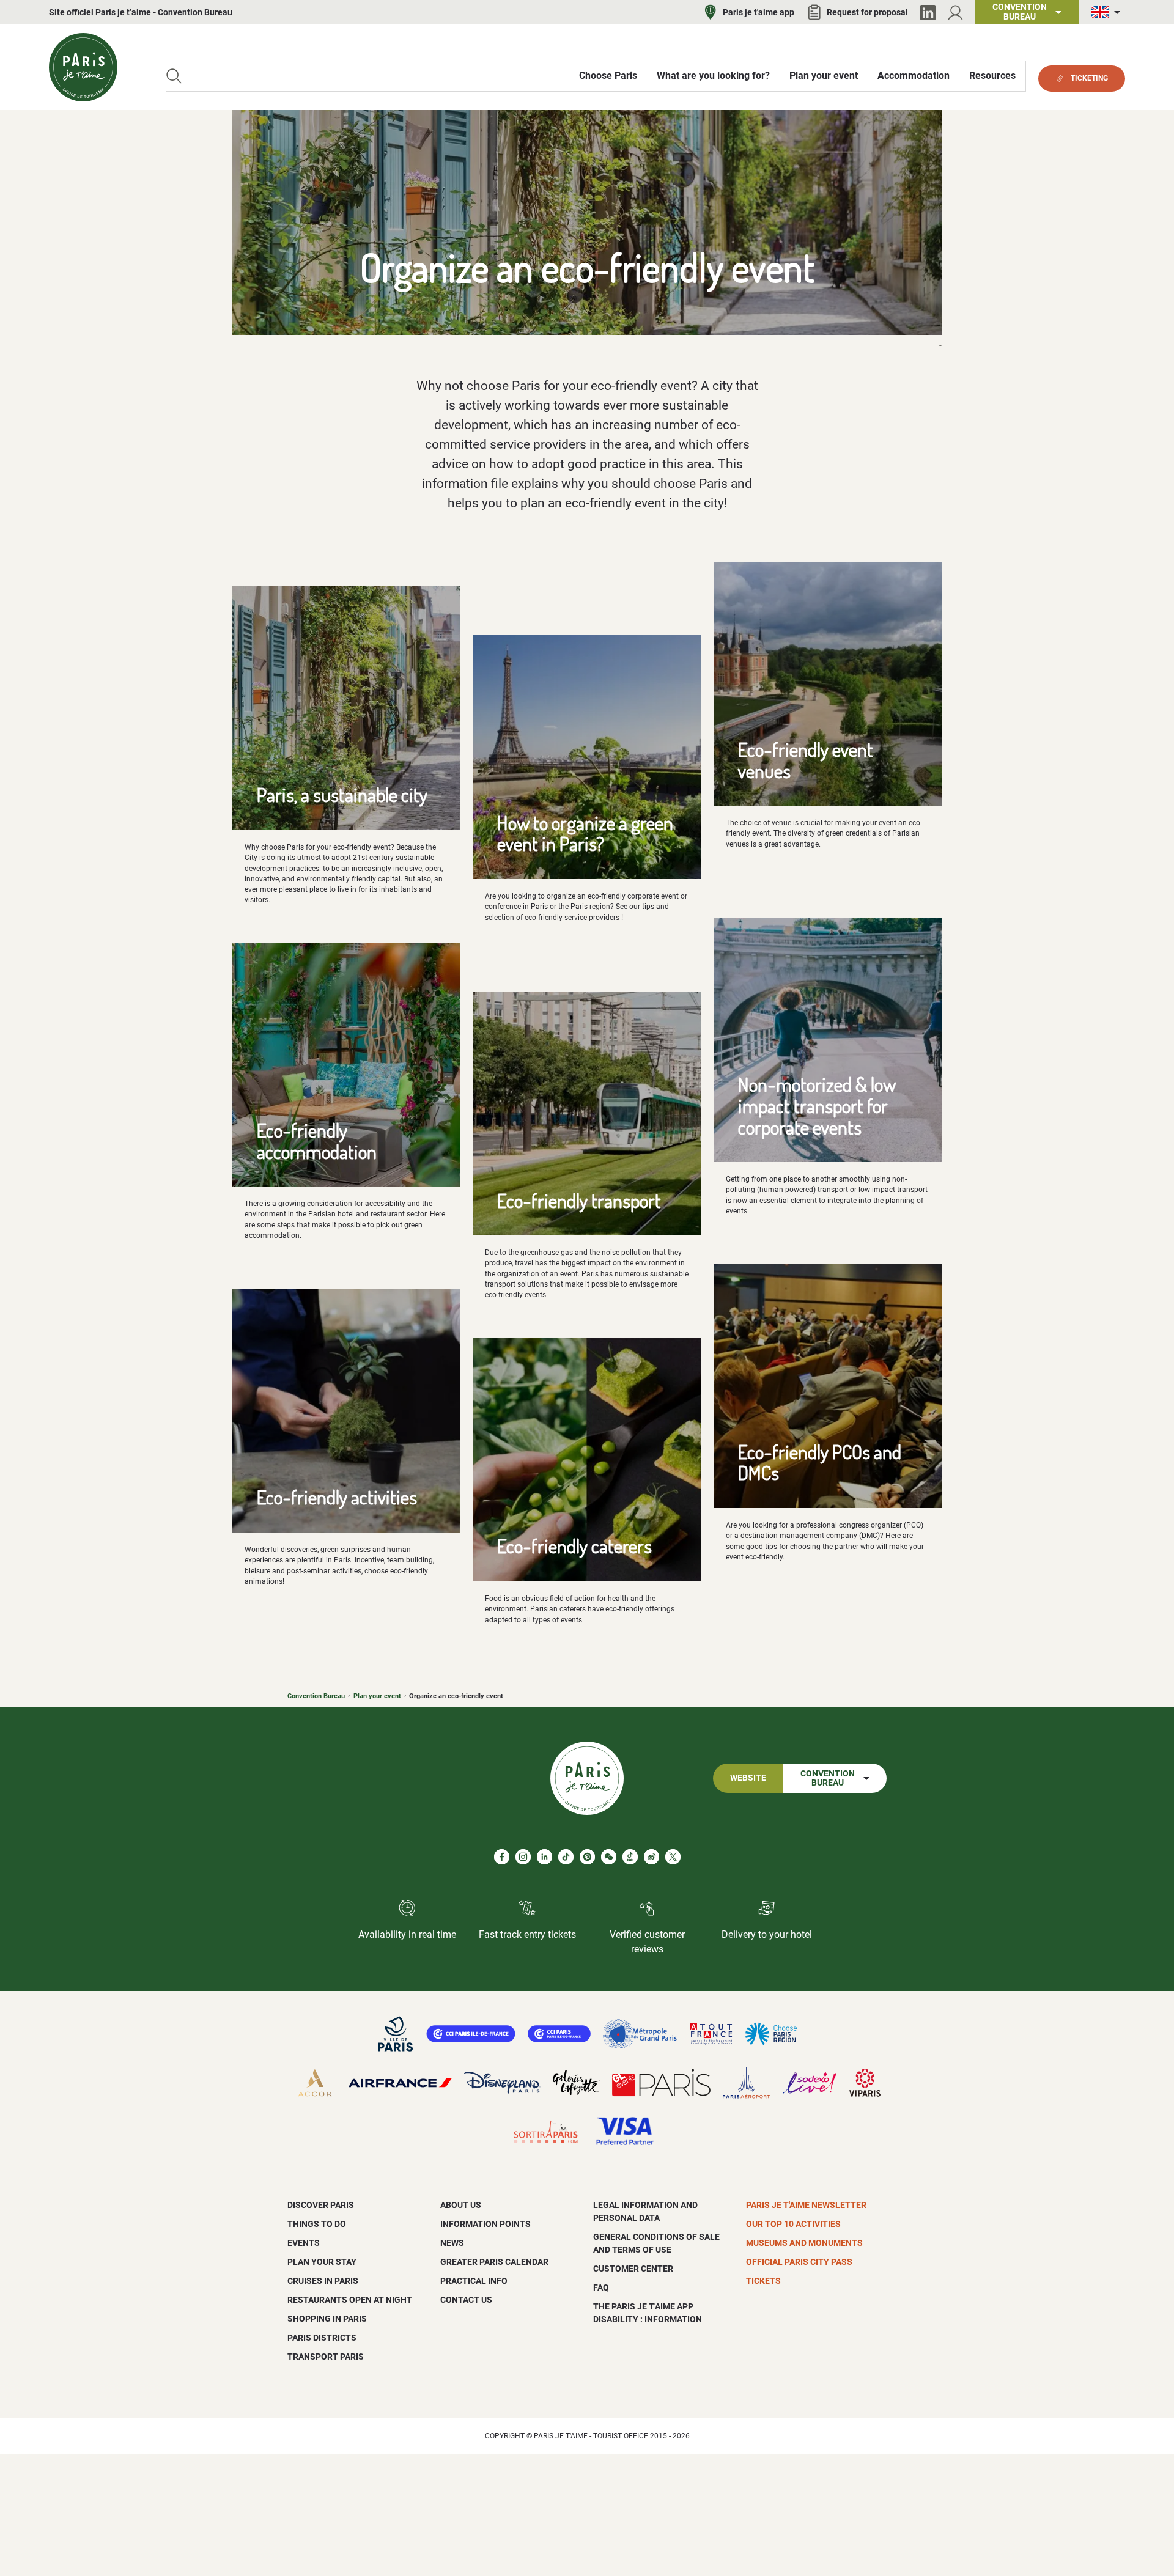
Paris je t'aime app (759, 12)
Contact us (466, 2300)
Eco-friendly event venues (806, 760)
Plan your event (377, 1696)
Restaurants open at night (350, 2300)
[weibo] (652, 1857)
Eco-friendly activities (337, 1497)
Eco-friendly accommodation (317, 1141)
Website (748, 1778)
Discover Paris (321, 2205)
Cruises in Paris (323, 2281)
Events (304, 2243)
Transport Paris (326, 2357)
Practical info (474, 2281)
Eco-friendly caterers (574, 1546)
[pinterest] (587, 1857)
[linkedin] (545, 1857)
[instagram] (523, 1857)
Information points (485, 2224)
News (452, 2243)
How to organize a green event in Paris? (585, 833)
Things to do (317, 2224)
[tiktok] (566, 1857)
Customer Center (633, 2269)
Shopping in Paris (327, 2319)
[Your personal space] (955, 13)
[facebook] (502, 1857)
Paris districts (322, 2338)
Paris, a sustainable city (342, 794)
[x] (673, 1857)
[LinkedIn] (928, 13)
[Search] (174, 76)
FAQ (601, 2287)
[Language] (1108, 13)
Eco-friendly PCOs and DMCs (820, 1462)
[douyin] (630, 1857)
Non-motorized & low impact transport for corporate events (817, 1105)
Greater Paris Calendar (494, 2262)
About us (461, 2205)
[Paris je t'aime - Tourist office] (83, 67)
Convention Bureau (316, 1696)
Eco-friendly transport (579, 1200)
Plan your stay (322, 2262)
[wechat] (609, 1857)
